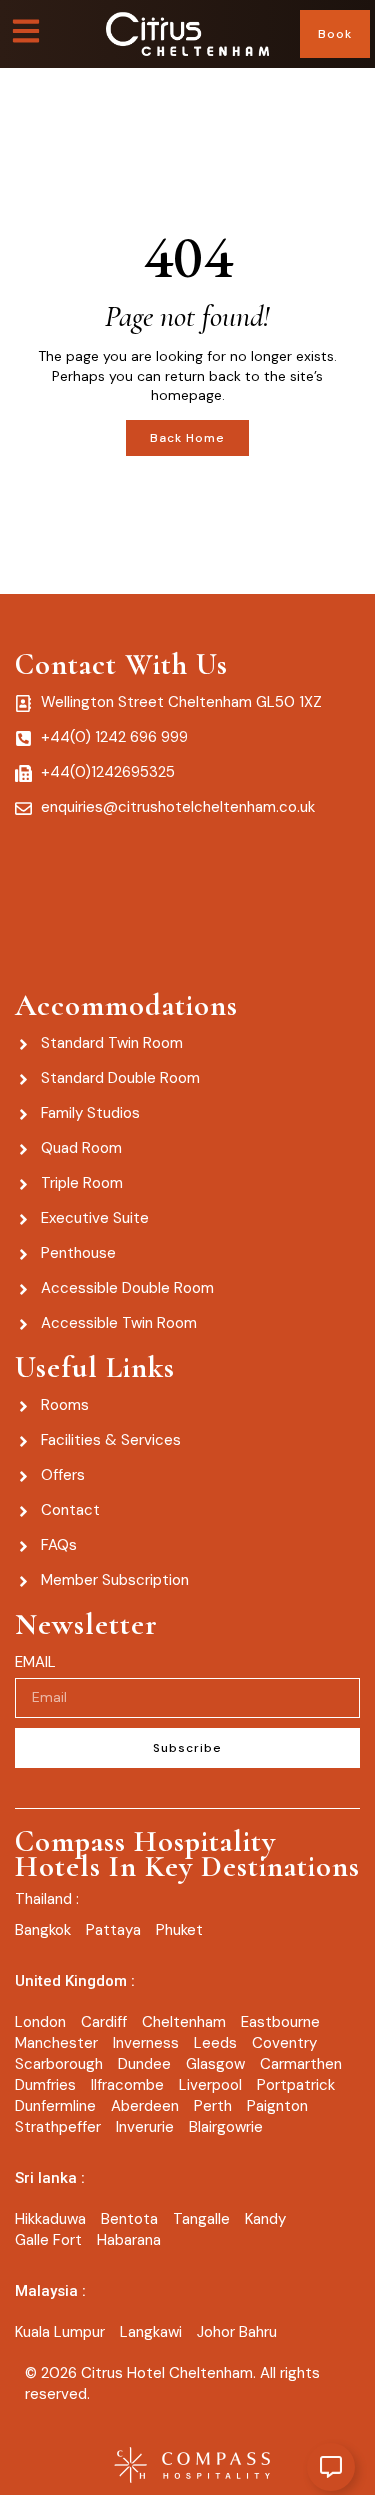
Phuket (179, 1930)
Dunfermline (55, 2106)
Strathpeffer (58, 2127)
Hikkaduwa (50, 2219)
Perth (213, 2106)
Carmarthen (301, 2064)
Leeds (215, 2043)
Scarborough (59, 2064)
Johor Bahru (237, 2332)
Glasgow (215, 2064)
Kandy (265, 2219)
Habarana (129, 2240)
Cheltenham (184, 2022)
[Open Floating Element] (331, 2467)
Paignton (277, 2106)
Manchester (56, 2043)
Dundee (144, 2064)
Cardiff (104, 2022)
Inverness (146, 2043)
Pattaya (113, 1930)
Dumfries (45, 2085)
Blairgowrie (226, 2127)
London (40, 2022)
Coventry (284, 2043)
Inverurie (145, 2127)
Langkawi (151, 2332)
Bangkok (43, 1930)
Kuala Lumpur (60, 2332)
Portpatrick (296, 2085)
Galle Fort (48, 2240)
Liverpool (210, 2085)
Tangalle (201, 2219)
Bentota (129, 2219)
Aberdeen (145, 2106)
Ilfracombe (127, 2085)
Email (35, 1662)
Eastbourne (280, 2022)
